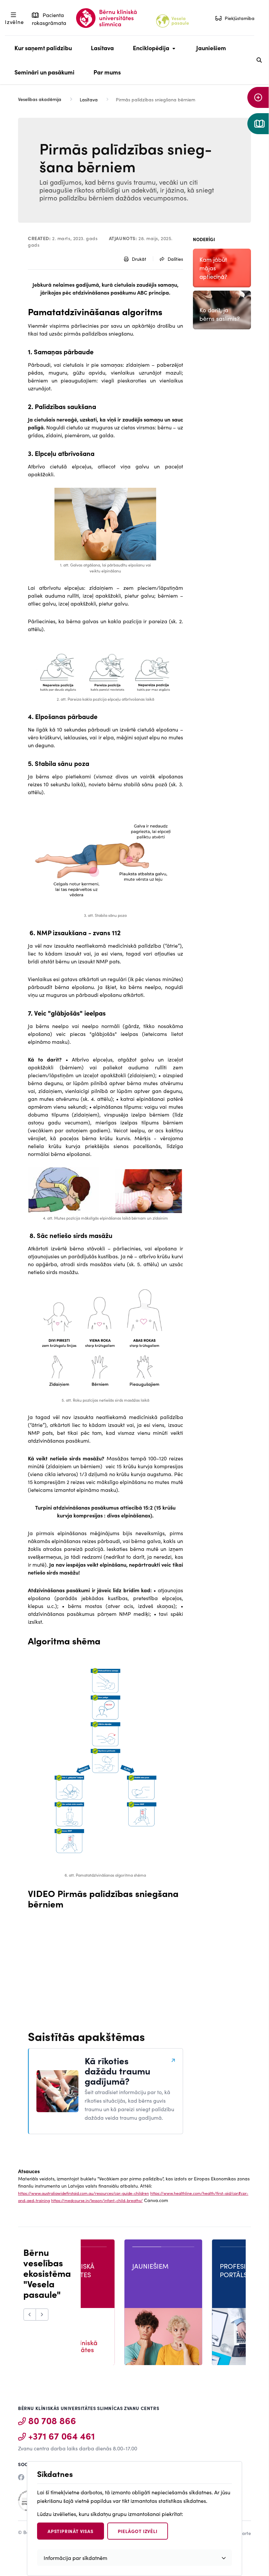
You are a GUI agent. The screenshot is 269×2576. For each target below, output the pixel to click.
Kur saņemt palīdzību (43, 48)
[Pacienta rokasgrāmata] (258, 124)
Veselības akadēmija (40, 99)
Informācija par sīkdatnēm (75, 2558)
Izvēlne (14, 22)
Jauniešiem (211, 48)
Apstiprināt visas (71, 2531)
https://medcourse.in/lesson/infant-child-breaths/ (97, 2200)
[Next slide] (42, 2315)
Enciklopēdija (149, 52)
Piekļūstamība (240, 18)
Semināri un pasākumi (44, 72)
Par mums (107, 72)
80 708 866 (52, 2420)
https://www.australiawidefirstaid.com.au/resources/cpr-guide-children (83, 2193)
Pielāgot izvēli (138, 2531)
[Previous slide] (30, 2315)
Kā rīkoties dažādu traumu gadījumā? (117, 2071)
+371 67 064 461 (62, 2436)
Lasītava (102, 48)
